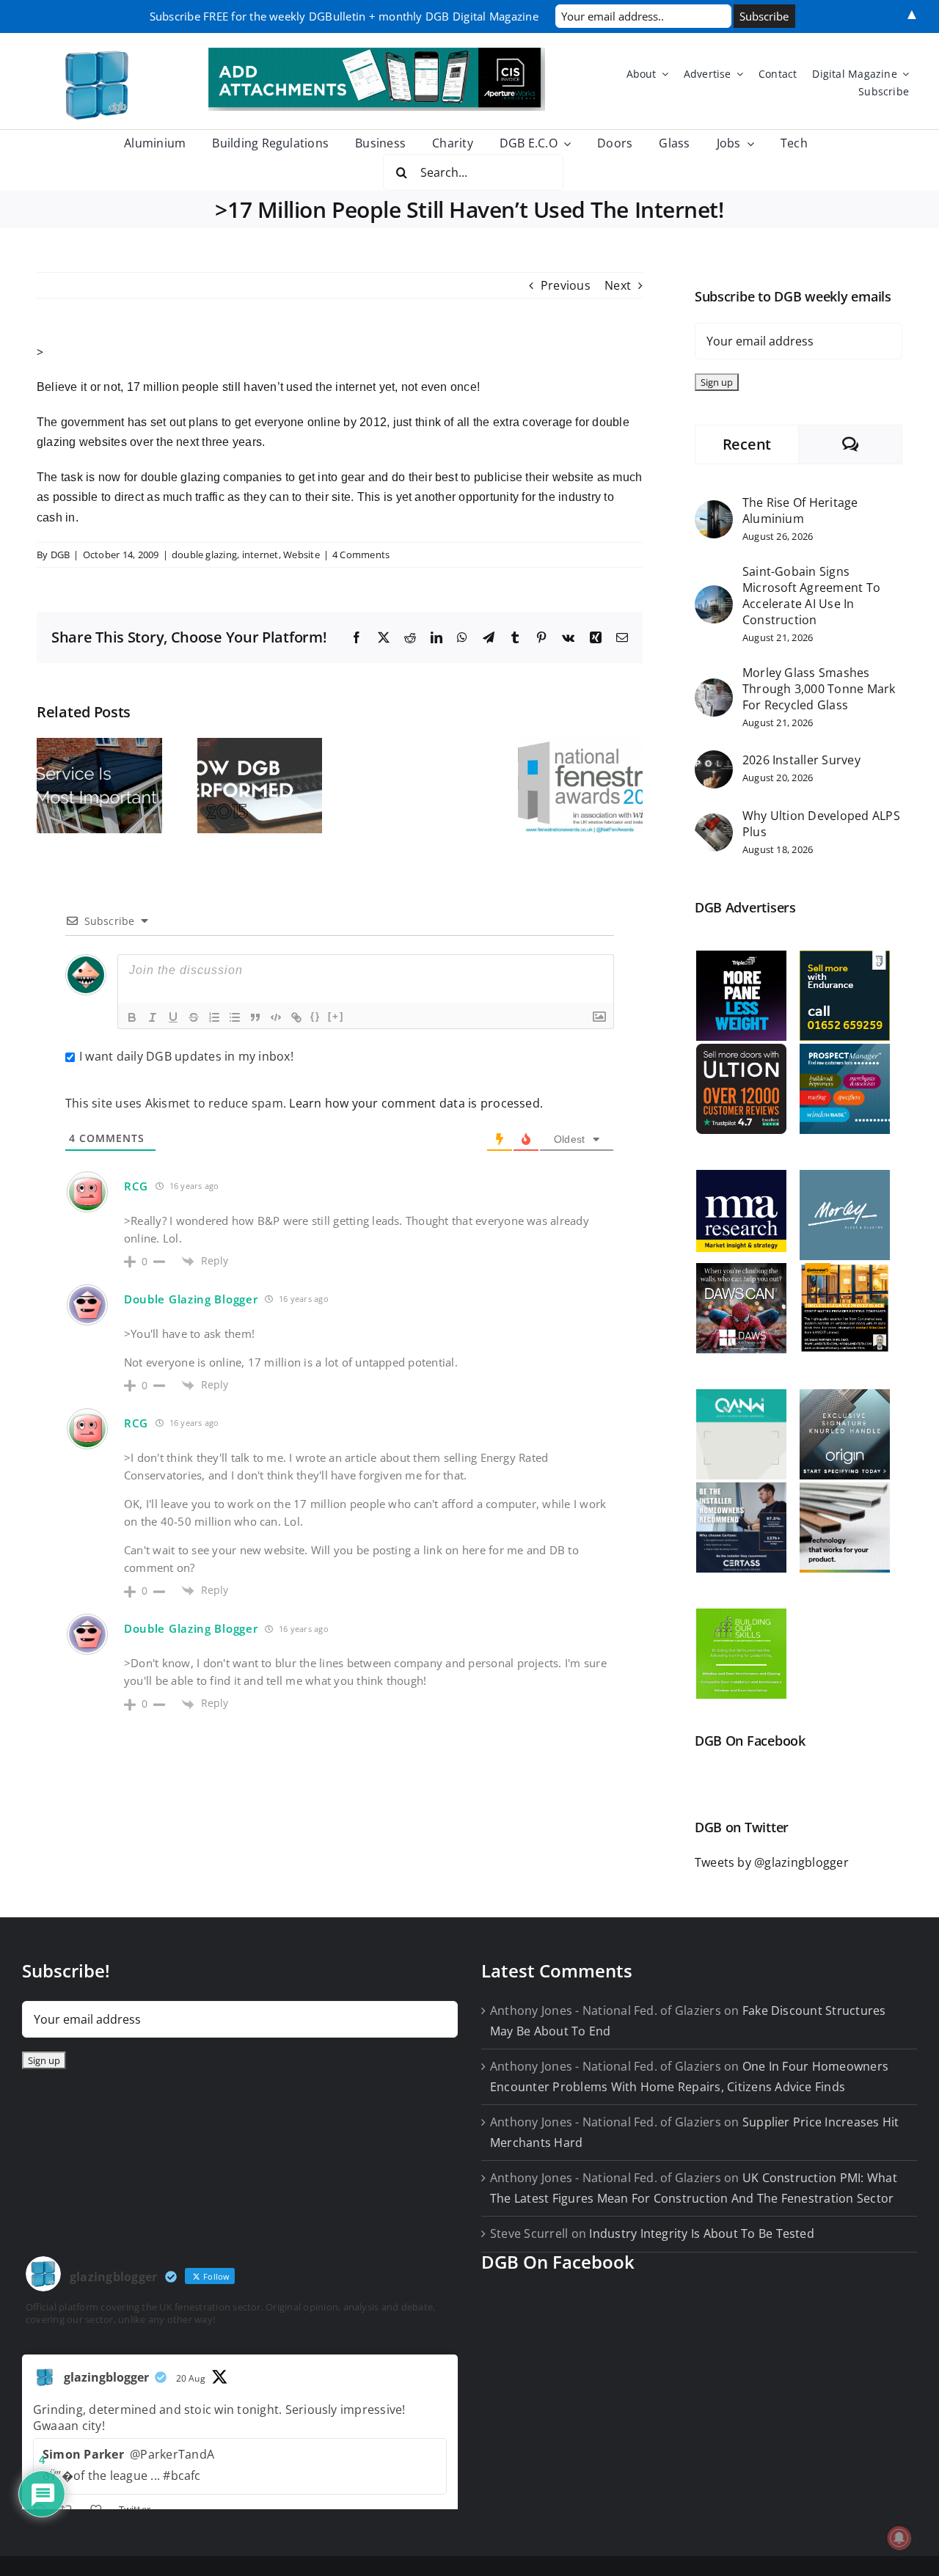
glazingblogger (106, 2377)
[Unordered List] (235, 1017)
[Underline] (173, 1017)
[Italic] (153, 1017)
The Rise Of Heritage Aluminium (800, 511)
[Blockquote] (255, 1017)
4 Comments (361, 555)
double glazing (204, 555)
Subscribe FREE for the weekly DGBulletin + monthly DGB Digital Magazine (344, 16)
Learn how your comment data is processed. (416, 1103)
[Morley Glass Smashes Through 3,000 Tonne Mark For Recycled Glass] (714, 688)
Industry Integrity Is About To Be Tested (702, 2233)
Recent (747, 444)
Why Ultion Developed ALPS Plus (821, 824)
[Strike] (194, 1017)
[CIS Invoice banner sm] (377, 54)
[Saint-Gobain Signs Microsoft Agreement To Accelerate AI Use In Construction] (714, 595)
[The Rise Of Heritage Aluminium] (714, 510)
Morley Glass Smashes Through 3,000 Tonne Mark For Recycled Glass (819, 689)
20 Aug (191, 2378)
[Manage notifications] (899, 2538)
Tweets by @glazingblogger (772, 1862)
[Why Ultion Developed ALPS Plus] (714, 823)
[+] (336, 1016)
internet (260, 555)
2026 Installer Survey (801, 760)
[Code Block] (276, 1017)
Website (302, 555)
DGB (61, 555)
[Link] (296, 1017)
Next (618, 285)
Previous (566, 285)
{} (315, 1016)
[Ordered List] (214, 1017)
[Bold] (132, 1017)
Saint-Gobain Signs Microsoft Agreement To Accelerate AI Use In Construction (811, 596)
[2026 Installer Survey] (714, 760)
